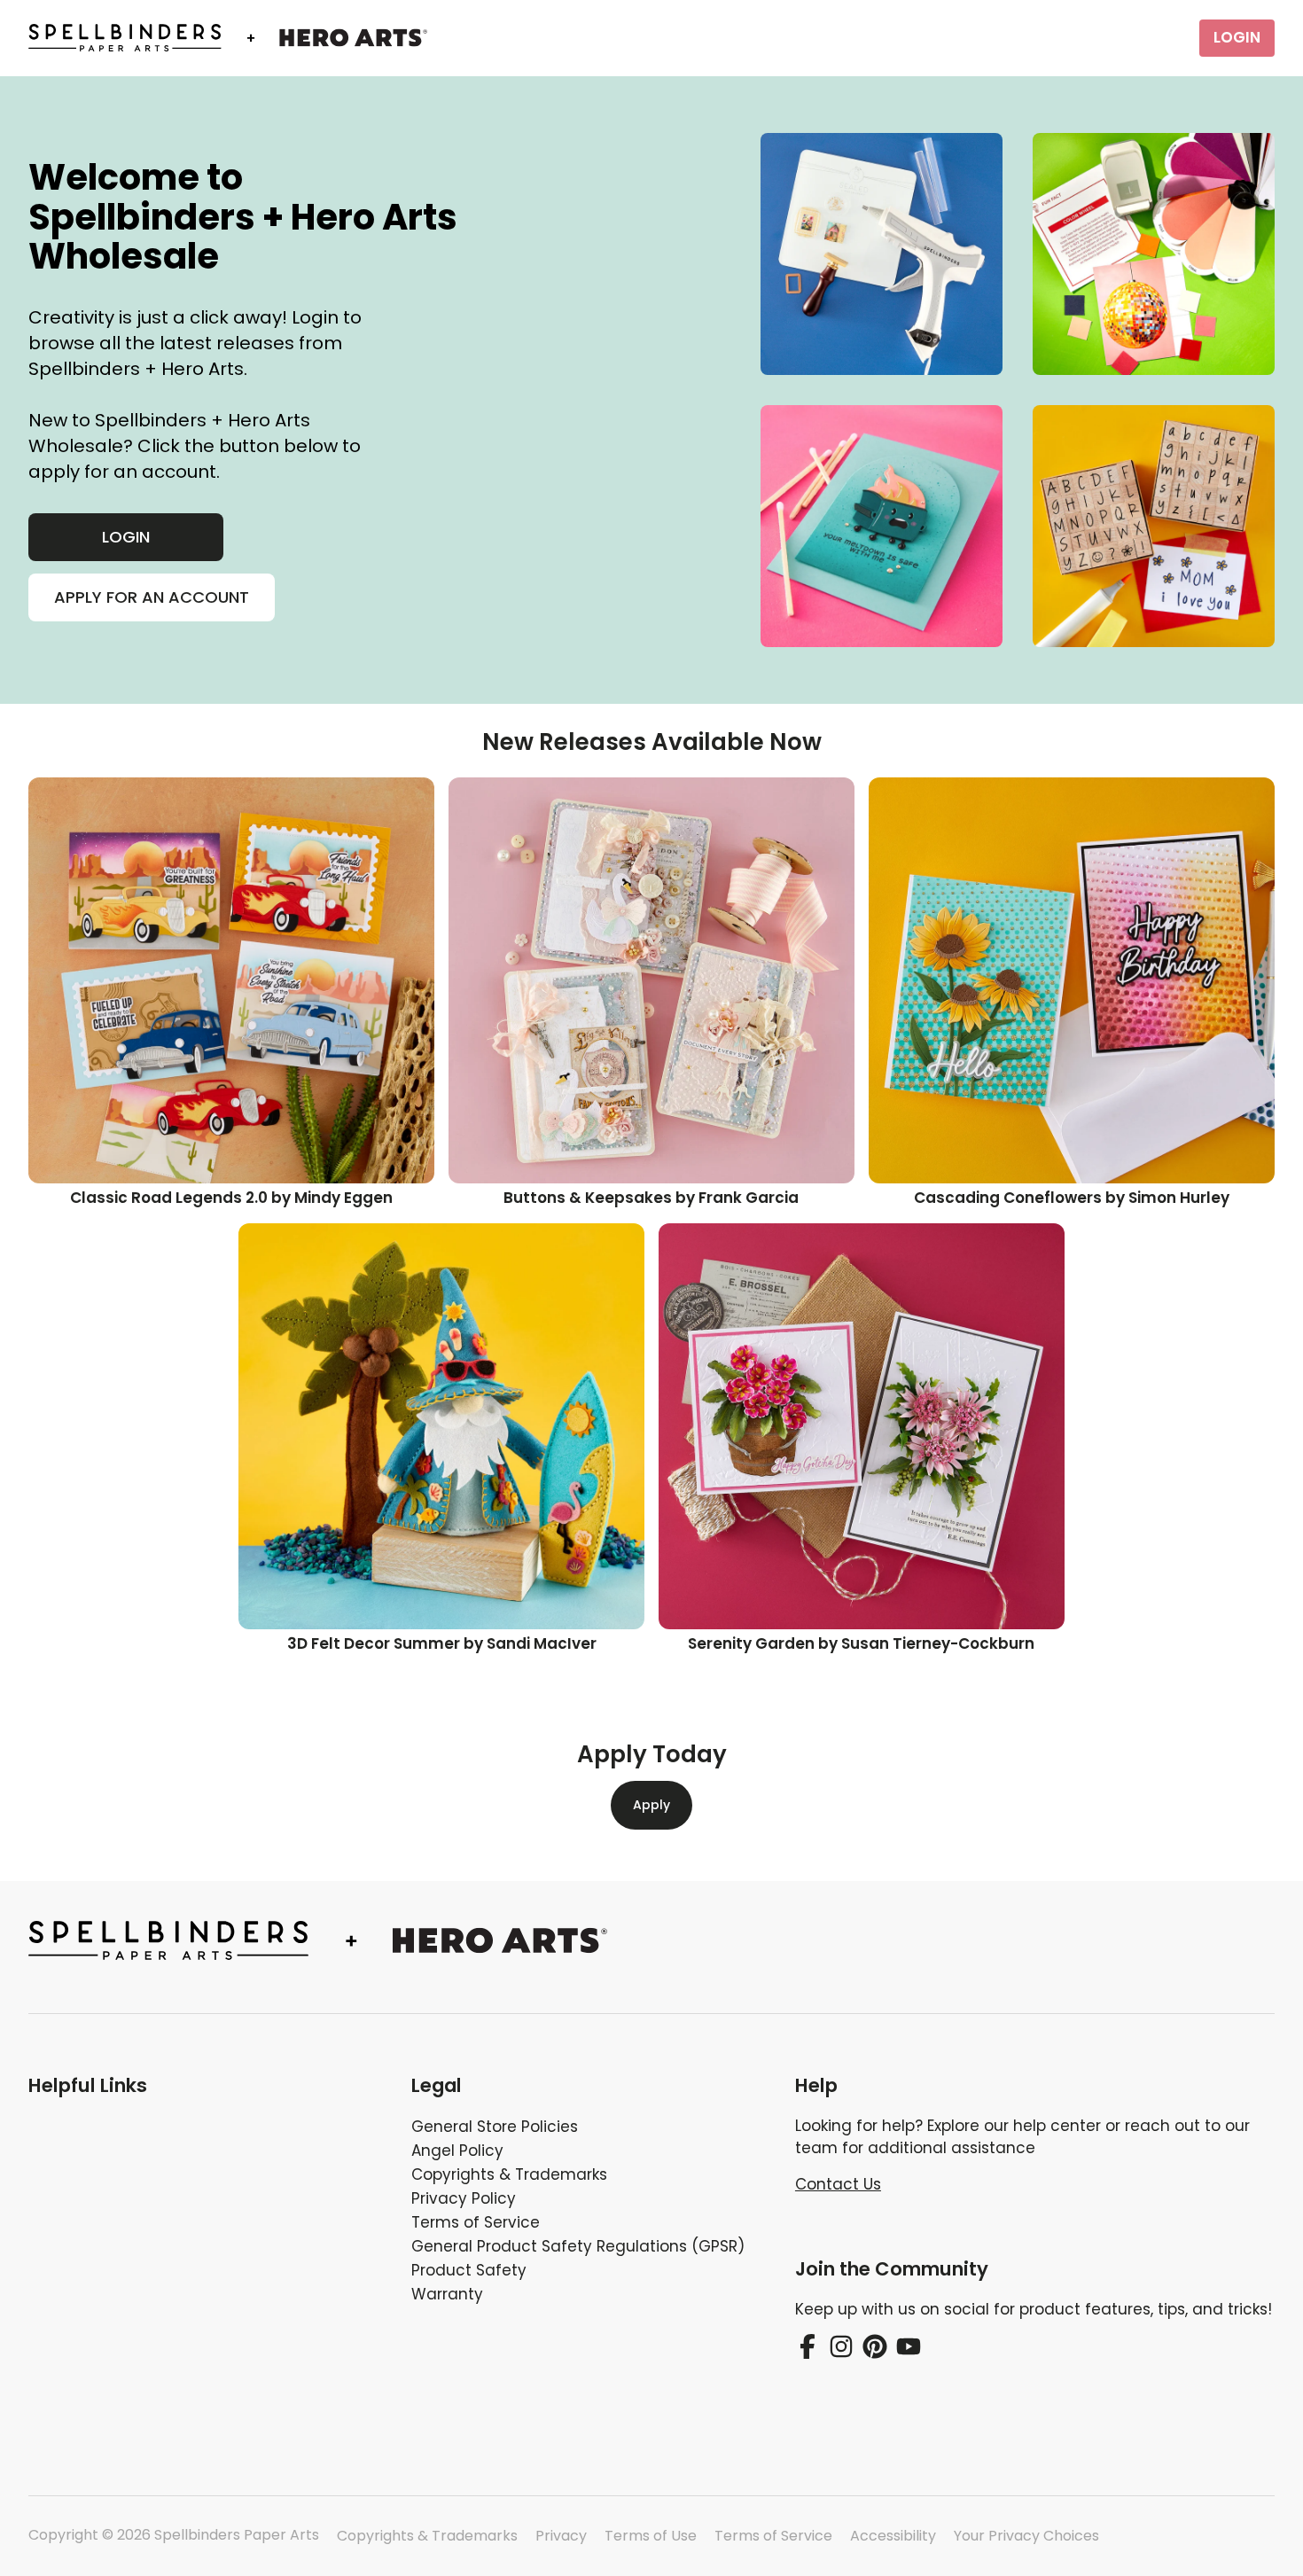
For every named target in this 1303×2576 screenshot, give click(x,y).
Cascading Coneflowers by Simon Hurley (1072, 1198)
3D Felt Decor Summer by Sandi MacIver (442, 1643)
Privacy (561, 2536)
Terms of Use (651, 2536)
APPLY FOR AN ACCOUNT (152, 597)
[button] (206, 2086)
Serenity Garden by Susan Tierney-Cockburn (861, 1643)
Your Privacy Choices (1026, 2536)
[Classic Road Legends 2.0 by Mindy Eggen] (231, 980)
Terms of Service (773, 2536)
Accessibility (893, 2536)
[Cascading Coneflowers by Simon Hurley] (1072, 980)
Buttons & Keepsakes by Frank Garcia (651, 1198)
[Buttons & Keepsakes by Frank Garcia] (651, 980)
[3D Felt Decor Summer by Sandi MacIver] (441, 1426)
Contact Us (838, 2184)
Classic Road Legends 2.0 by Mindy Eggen (231, 1198)
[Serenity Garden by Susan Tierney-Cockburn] (862, 1426)
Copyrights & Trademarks (427, 2536)
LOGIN (1237, 37)
